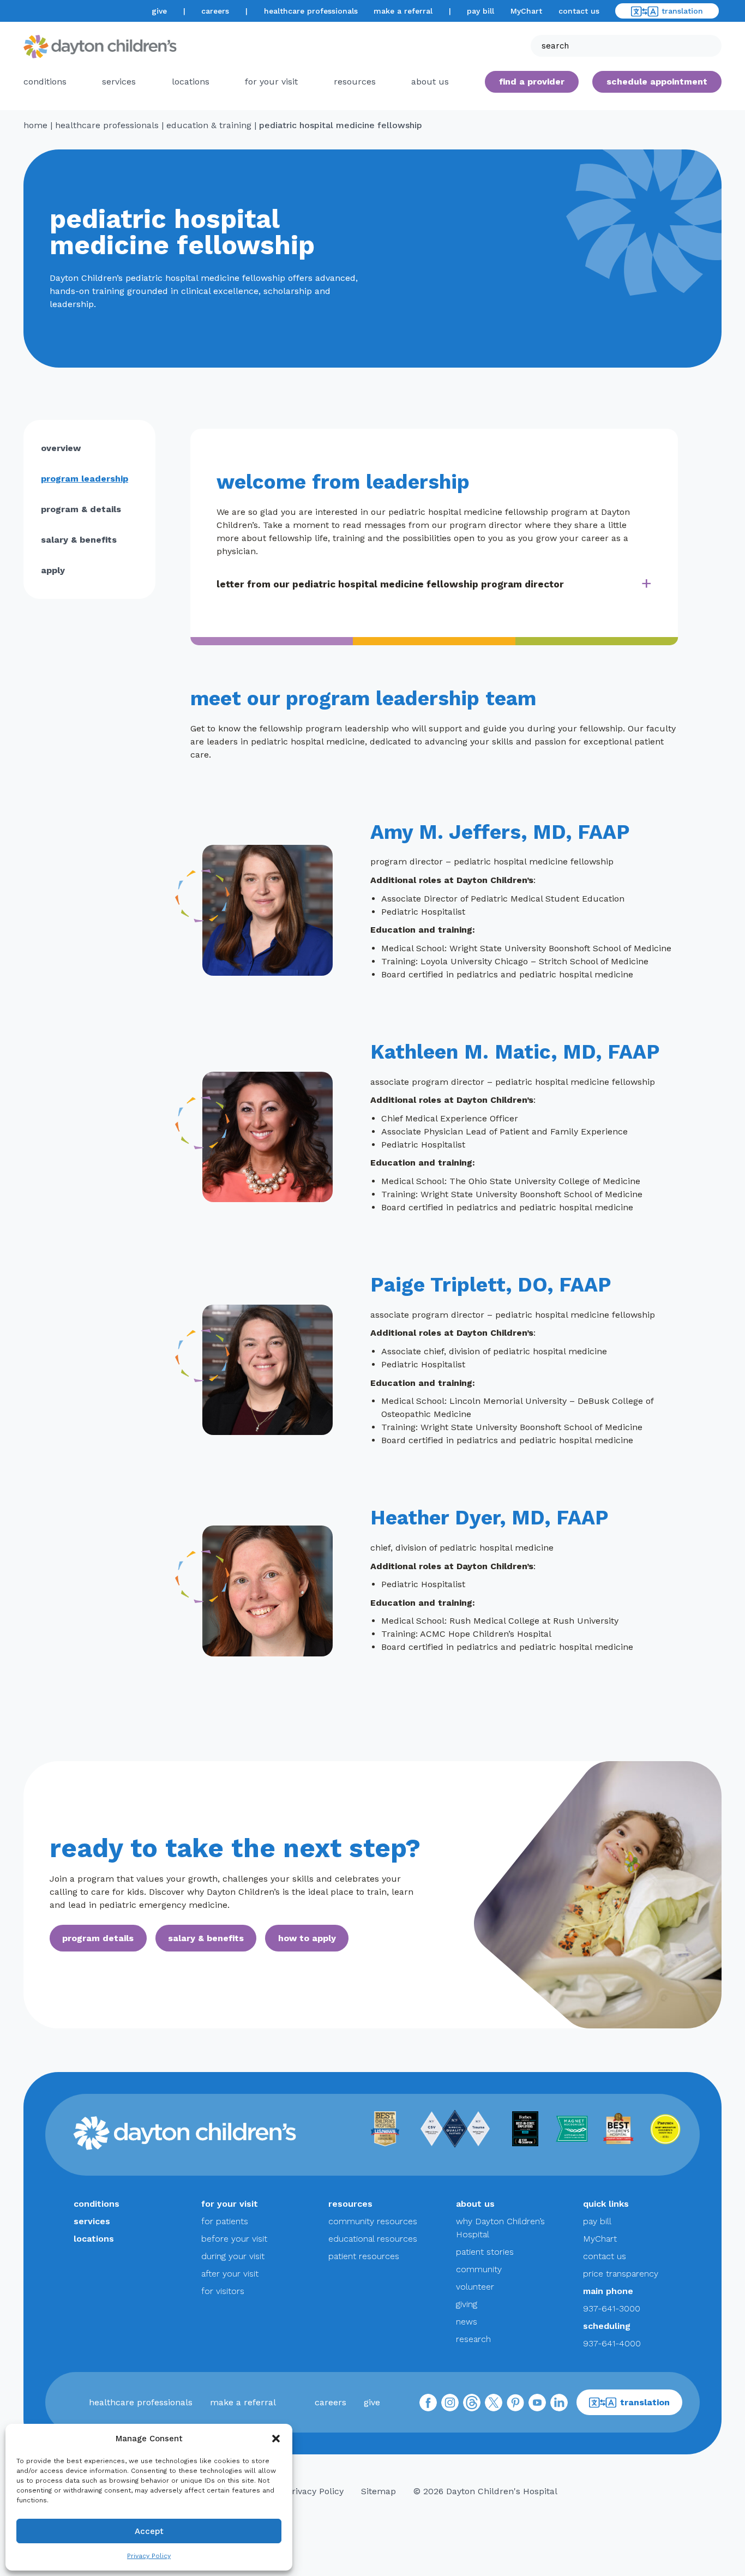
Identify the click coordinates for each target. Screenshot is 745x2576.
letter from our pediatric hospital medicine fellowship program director (390, 584)
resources (355, 82)
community (479, 2269)
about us (475, 2204)
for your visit (271, 82)
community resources (373, 2221)
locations (191, 82)
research (473, 2339)
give (159, 11)
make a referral (403, 11)
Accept (149, 2531)
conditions (45, 82)
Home (35, 125)
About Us (430, 82)
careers (215, 11)
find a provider (532, 82)
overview (61, 448)
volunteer (475, 2287)
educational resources (373, 2239)
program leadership (85, 479)
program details (98, 1938)
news (467, 2322)
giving (467, 2304)
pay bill (480, 11)
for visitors (223, 2291)
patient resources (364, 2256)
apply (53, 570)
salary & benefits (79, 540)
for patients (225, 2221)
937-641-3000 (612, 2308)
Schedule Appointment (657, 82)
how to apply (307, 1938)
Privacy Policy (149, 2556)
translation (682, 11)
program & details (81, 509)
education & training (209, 125)
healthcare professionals (311, 11)
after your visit (230, 2274)
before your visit (234, 2239)
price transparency (621, 2274)
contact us (579, 11)
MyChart (526, 11)
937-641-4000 (612, 2343)
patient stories (485, 2252)
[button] (276, 2439)
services (119, 82)
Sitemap (378, 2491)
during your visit (233, 2256)
